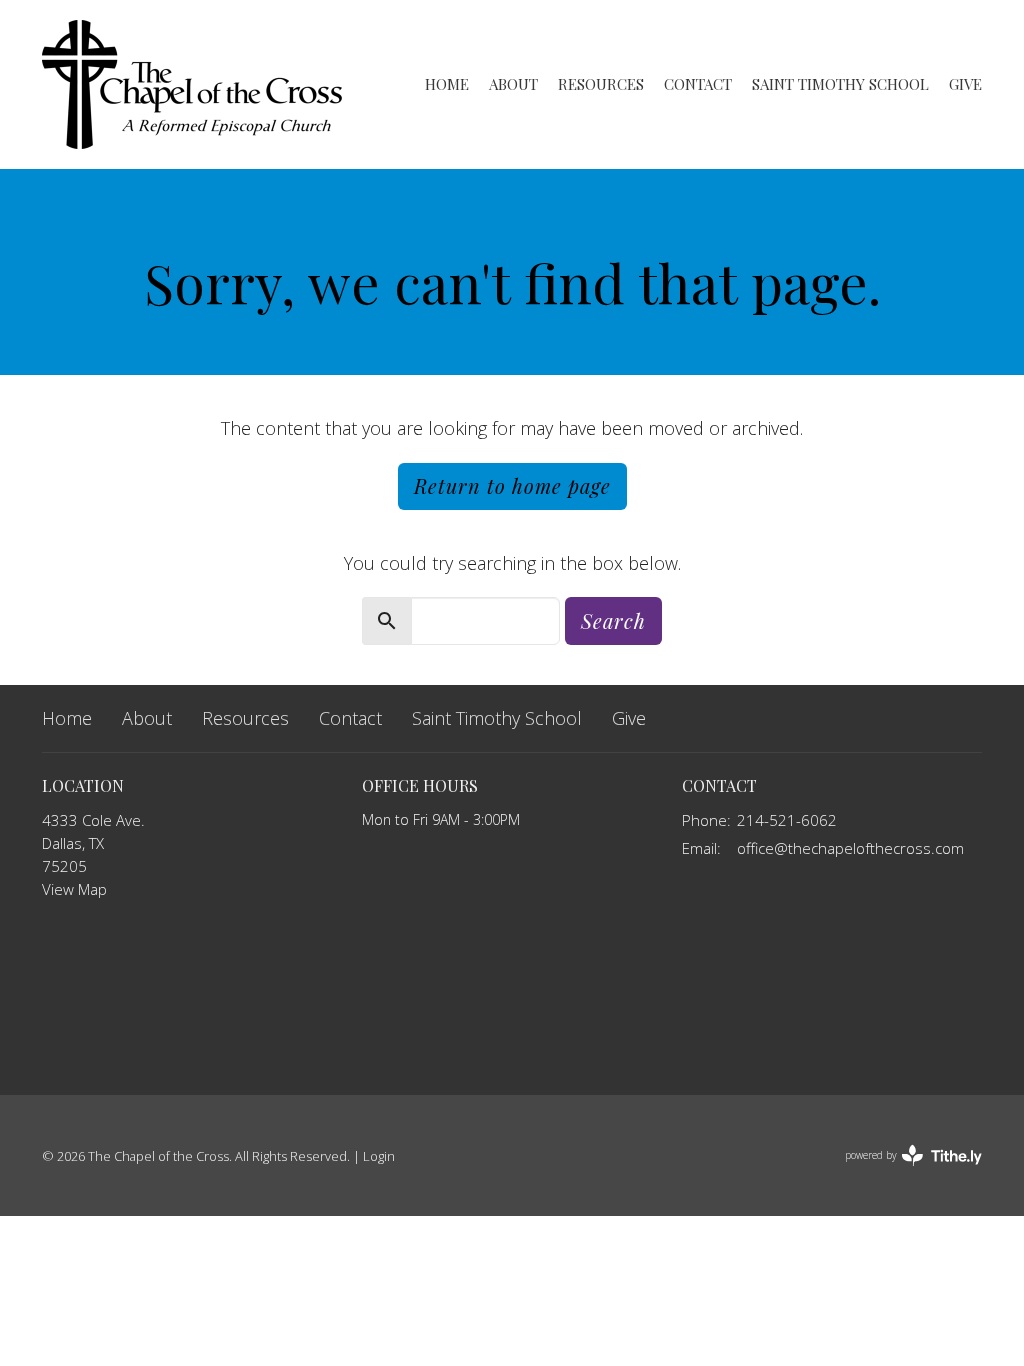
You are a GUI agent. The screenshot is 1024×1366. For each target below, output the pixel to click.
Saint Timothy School (840, 84)
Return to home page (512, 485)
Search (613, 620)
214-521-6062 (787, 820)
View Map (74, 889)
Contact (698, 84)
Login (379, 1156)
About (513, 84)
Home (447, 84)
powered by (902, 1172)
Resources (601, 84)
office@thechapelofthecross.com (850, 848)
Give (965, 84)
